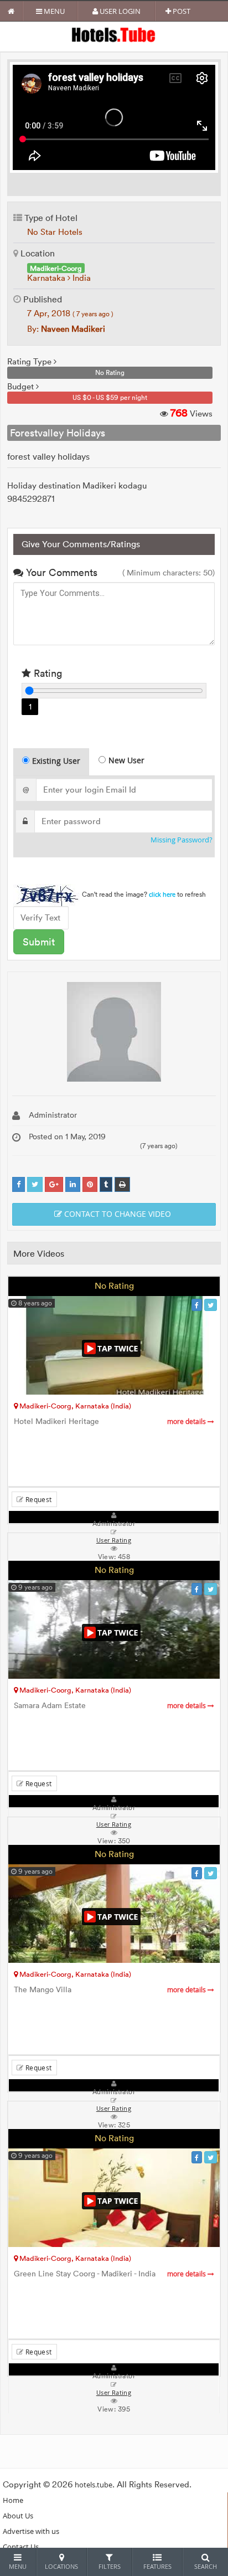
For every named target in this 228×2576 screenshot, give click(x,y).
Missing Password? (182, 840)
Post (181, 11)
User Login (119, 11)
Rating (46, 673)
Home (13, 2500)
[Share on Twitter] (35, 1184)
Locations (61, 2566)
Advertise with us (31, 2531)
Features (157, 2566)
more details (187, 1421)
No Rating (114, 1286)
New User (126, 760)
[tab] (51, 762)
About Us (18, 2516)
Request (37, 1499)
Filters (110, 2566)
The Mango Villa (111, 1990)
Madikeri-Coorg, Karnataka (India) (74, 1406)
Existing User (56, 761)
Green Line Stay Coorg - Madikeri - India (111, 2274)
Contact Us (21, 2547)
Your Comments (60, 572)
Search (206, 2566)
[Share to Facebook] (19, 1184)
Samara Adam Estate (111, 1706)
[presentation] (52, 762)
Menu (53, 11)
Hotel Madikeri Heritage (111, 1421)
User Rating (114, 2393)
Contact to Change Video (116, 1214)
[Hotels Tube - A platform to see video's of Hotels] (114, 34)
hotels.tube (94, 2485)
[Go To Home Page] (11, 11)
